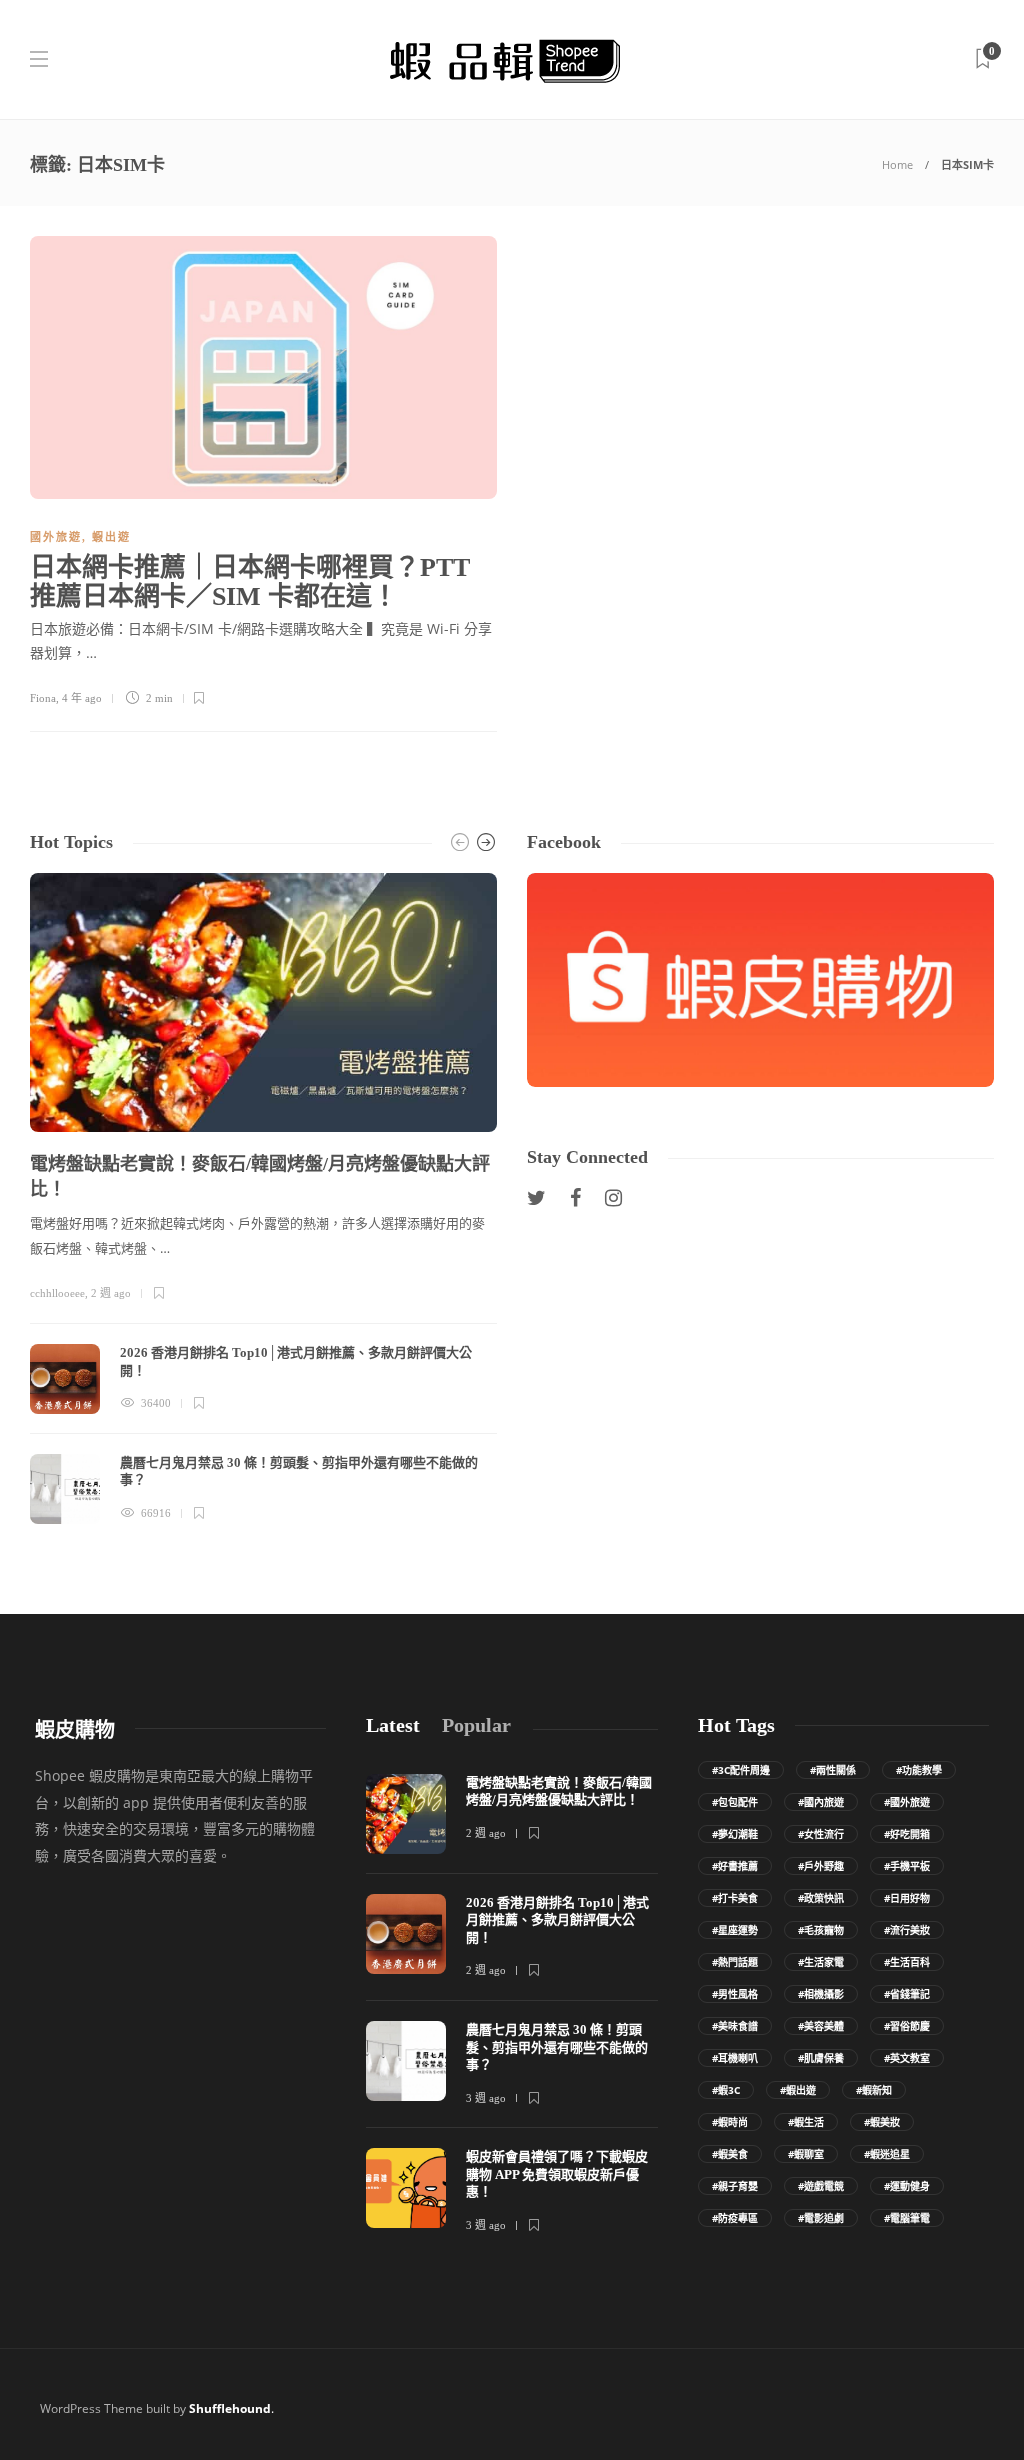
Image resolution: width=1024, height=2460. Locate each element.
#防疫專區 (735, 2218)
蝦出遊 (111, 537)
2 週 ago (111, 1293)
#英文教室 (907, 2058)
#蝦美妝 (882, 2122)
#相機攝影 (821, 1994)
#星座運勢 (735, 1930)
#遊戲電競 (821, 2186)
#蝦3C (726, 2090)
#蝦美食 (730, 2154)
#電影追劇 (821, 2218)
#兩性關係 (833, 1770)
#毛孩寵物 (821, 1930)
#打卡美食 (735, 1898)
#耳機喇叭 (735, 2058)
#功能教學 (919, 1770)
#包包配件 (735, 1802)
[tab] (393, 1725)
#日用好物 (907, 1898)
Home (897, 164)
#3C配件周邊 (741, 1770)
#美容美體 (821, 2026)
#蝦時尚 (730, 2122)
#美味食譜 (735, 2026)
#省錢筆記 (907, 1994)
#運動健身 (907, 2186)
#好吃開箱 (907, 1834)
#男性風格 (735, 1994)
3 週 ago (486, 2098)
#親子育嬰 (735, 2186)
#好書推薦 (735, 1866)
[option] (263, 1198)
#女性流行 (821, 1834)
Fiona (43, 698)
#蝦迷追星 (887, 2154)
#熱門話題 (735, 1962)
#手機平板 (907, 1866)
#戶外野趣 (821, 1866)
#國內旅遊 (821, 1802)
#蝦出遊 (798, 2090)
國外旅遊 (56, 537)
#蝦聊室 (806, 2154)
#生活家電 (821, 1962)
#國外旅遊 (907, 1802)
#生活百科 (907, 1962)
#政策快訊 (821, 1898)
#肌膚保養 (821, 2058)
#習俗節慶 (907, 2026)
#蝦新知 (874, 2090)
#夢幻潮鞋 (735, 1834)
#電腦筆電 (907, 2218)
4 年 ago (82, 698)
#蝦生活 (806, 2122)
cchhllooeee (57, 1293)
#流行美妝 (907, 1930)
